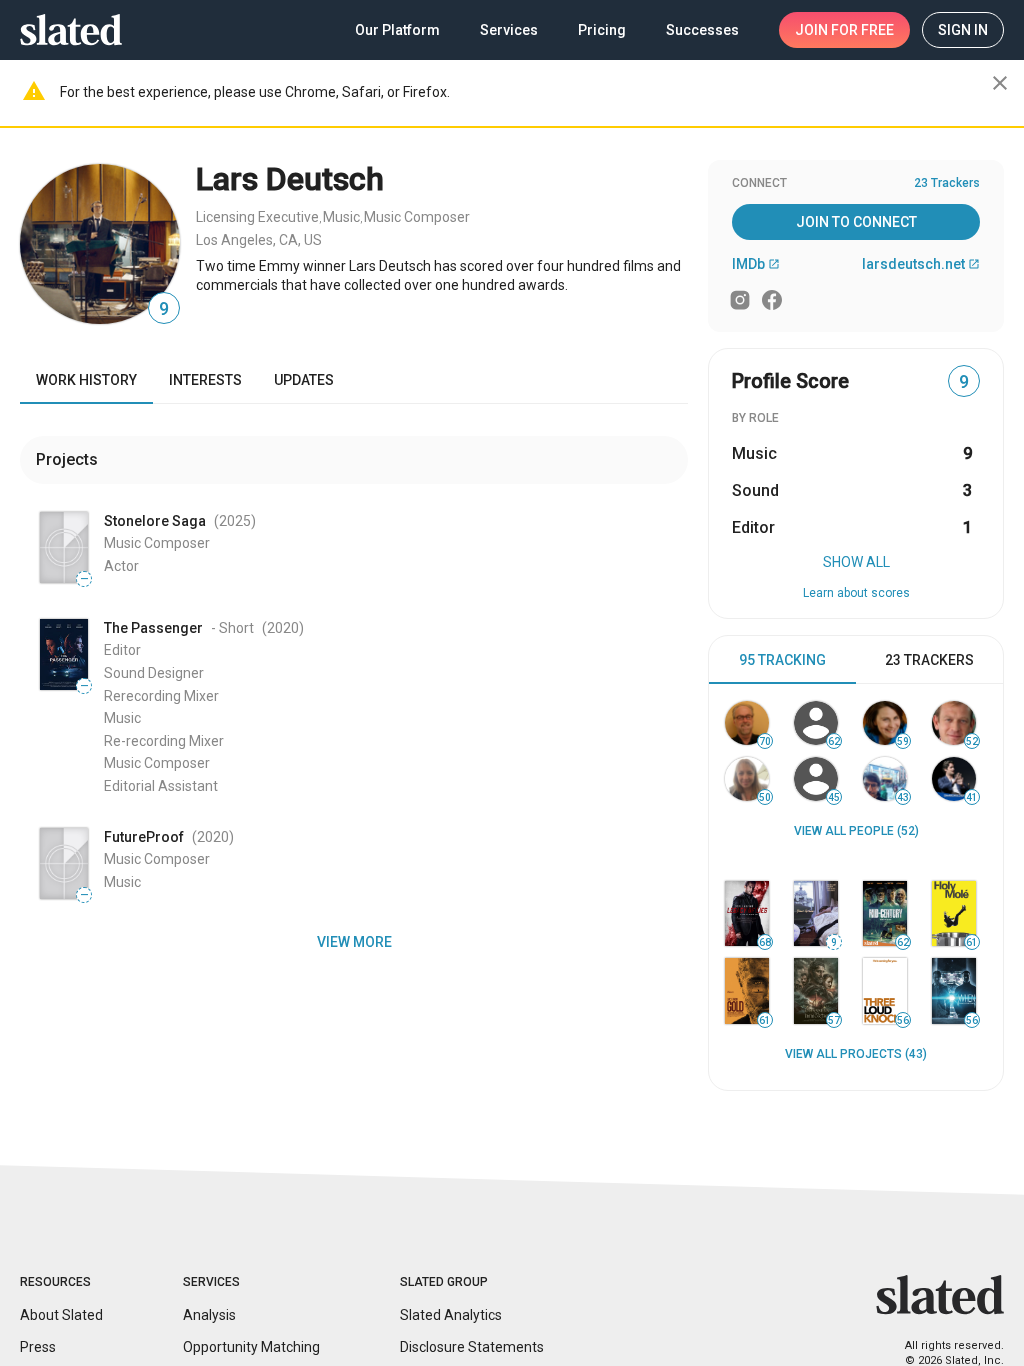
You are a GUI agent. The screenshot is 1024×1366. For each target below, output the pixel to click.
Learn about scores (856, 593)
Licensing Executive (257, 217)
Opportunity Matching (251, 1347)
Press (38, 1347)
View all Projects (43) (856, 1054)
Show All (856, 562)
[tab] (782, 660)
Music (341, 217)
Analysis (209, 1315)
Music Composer (417, 217)
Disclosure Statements (472, 1347)
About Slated (61, 1315)
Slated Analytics (451, 1315)
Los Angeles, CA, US (259, 240)
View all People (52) (856, 831)
